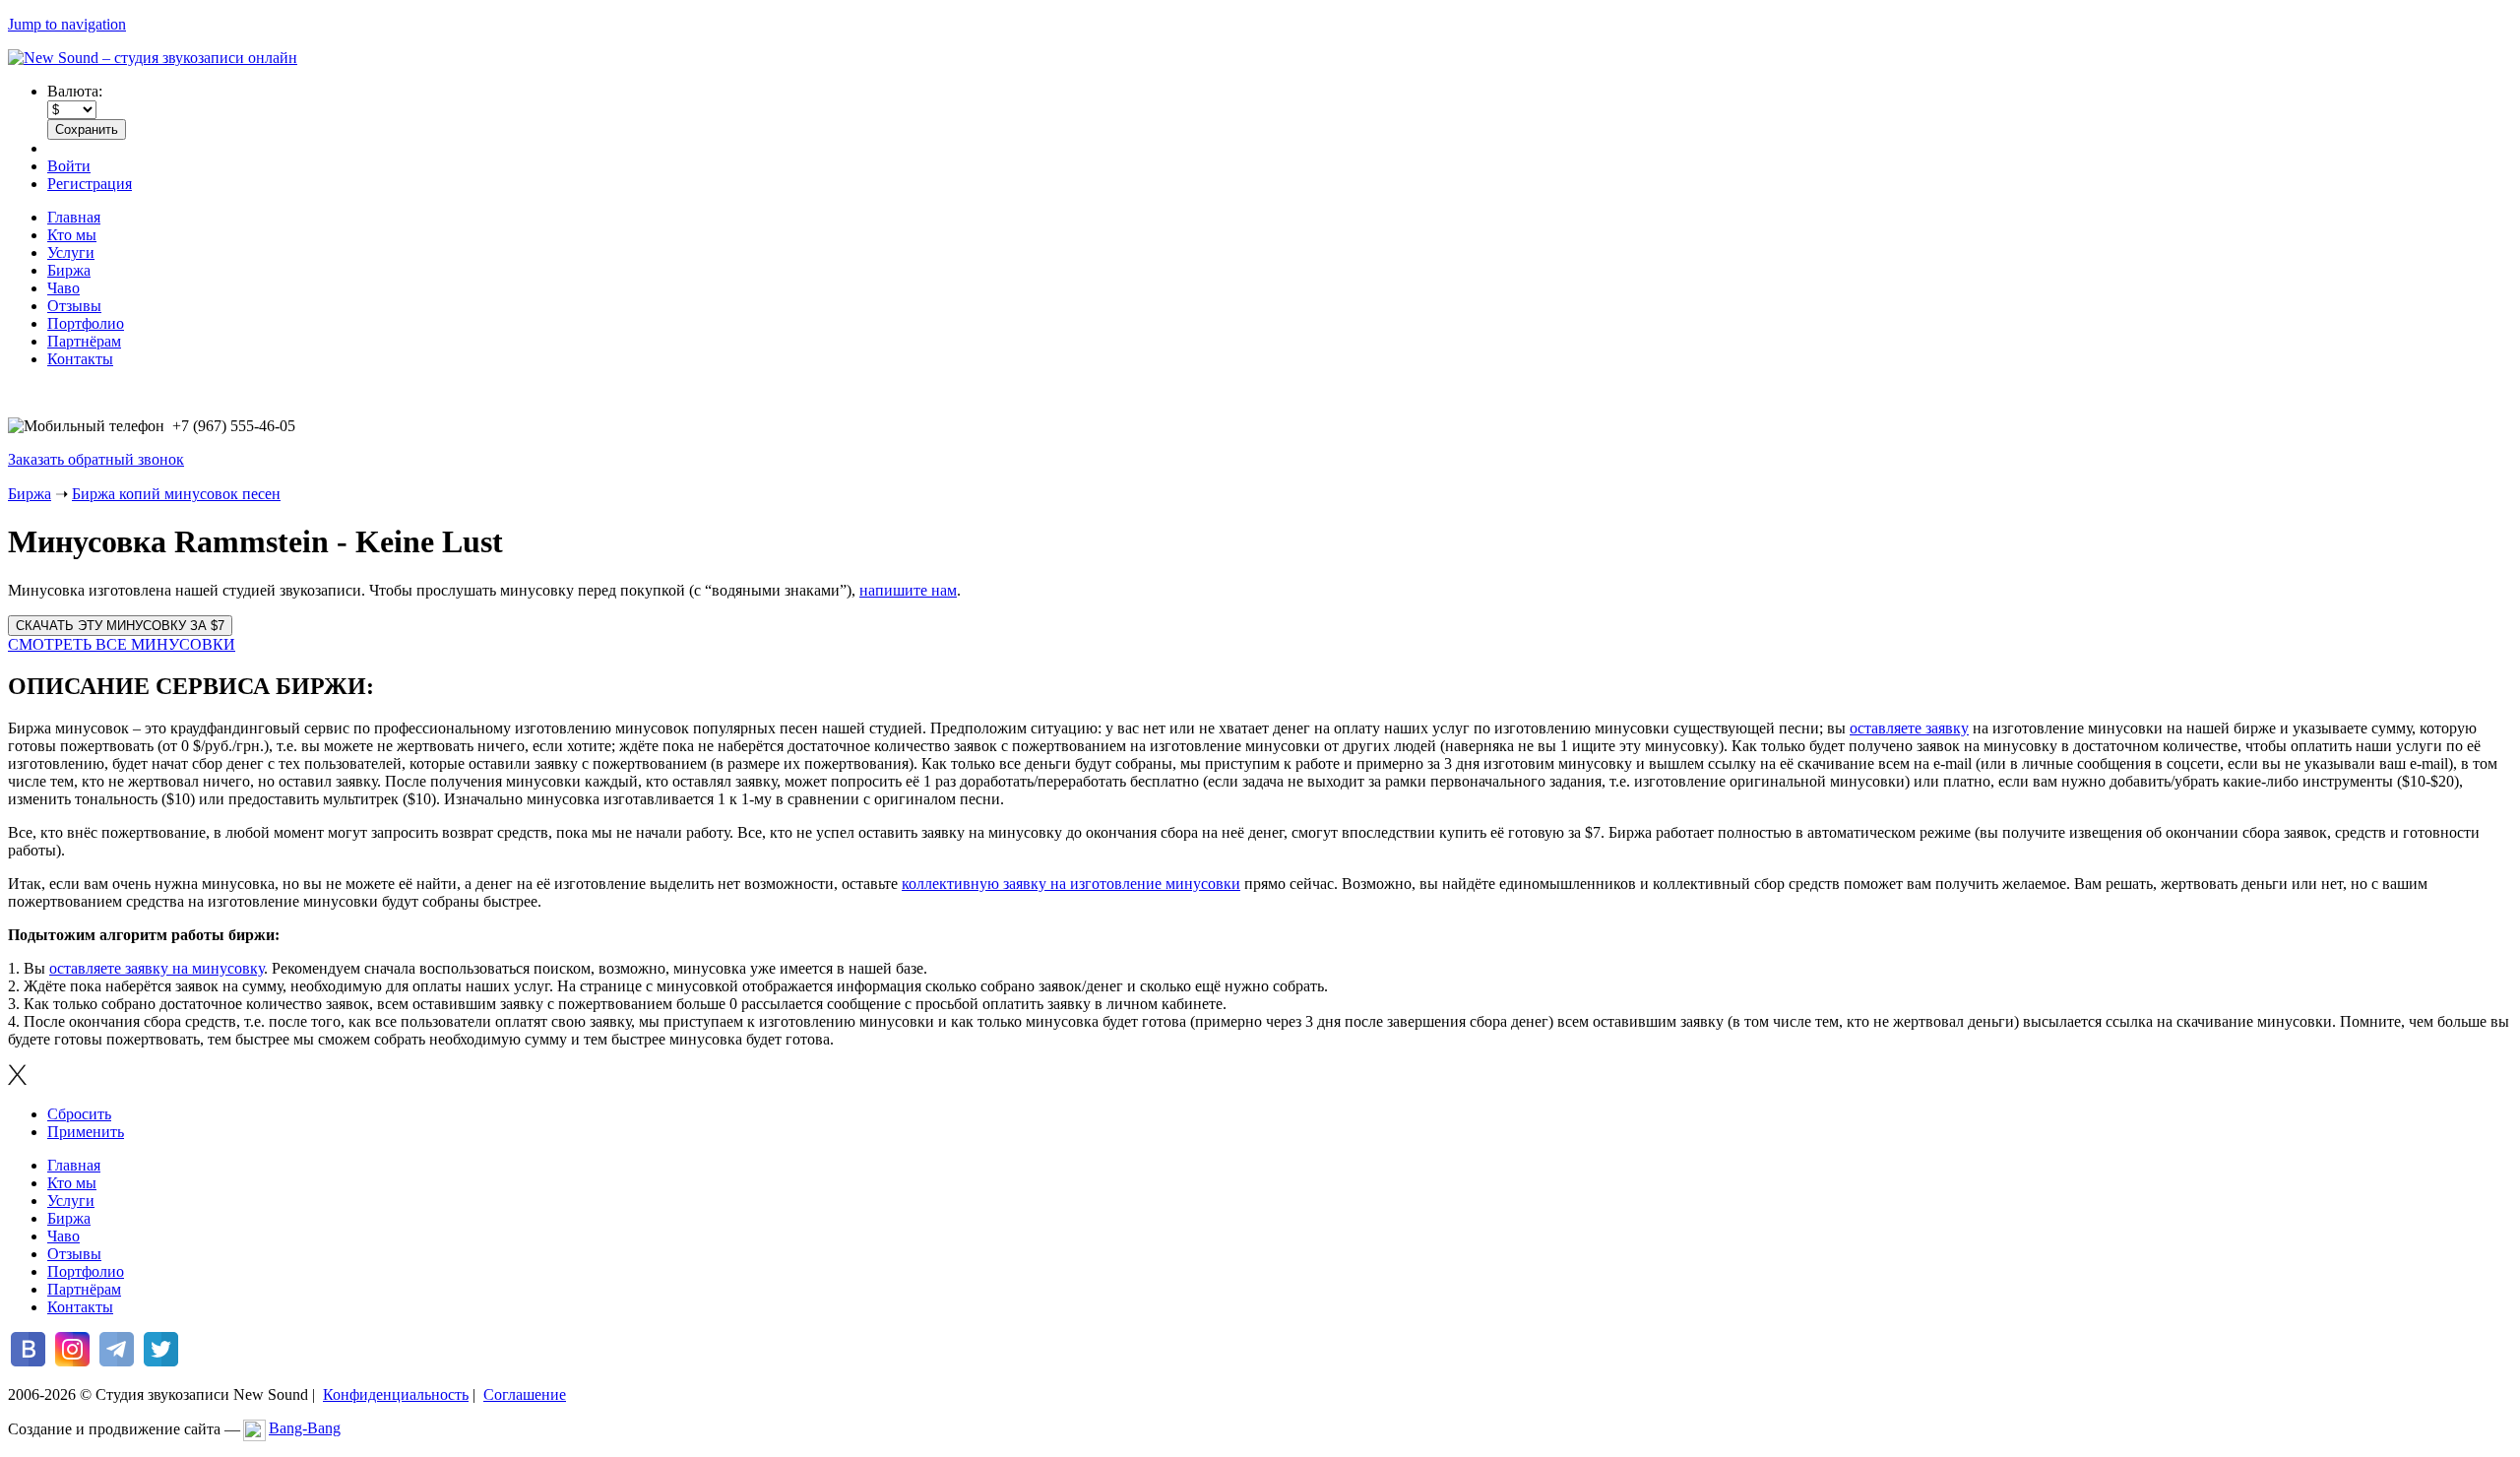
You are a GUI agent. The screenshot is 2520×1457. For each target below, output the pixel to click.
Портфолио (86, 323)
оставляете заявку (1909, 728)
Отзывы (74, 306)
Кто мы (72, 235)
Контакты (80, 359)
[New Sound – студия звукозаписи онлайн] (153, 58)
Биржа (69, 270)
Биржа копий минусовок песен (176, 494)
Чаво (63, 288)
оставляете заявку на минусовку (157, 968)
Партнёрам (84, 341)
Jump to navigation (67, 24)
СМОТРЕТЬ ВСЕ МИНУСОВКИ (122, 644)
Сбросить (79, 1114)
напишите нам (908, 590)
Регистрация (90, 184)
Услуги (71, 253)
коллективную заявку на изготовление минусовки (1071, 884)
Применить (86, 1132)
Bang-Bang (305, 1428)
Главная (74, 217)
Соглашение (525, 1394)
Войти (69, 166)
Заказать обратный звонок (96, 459)
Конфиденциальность (396, 1394)
